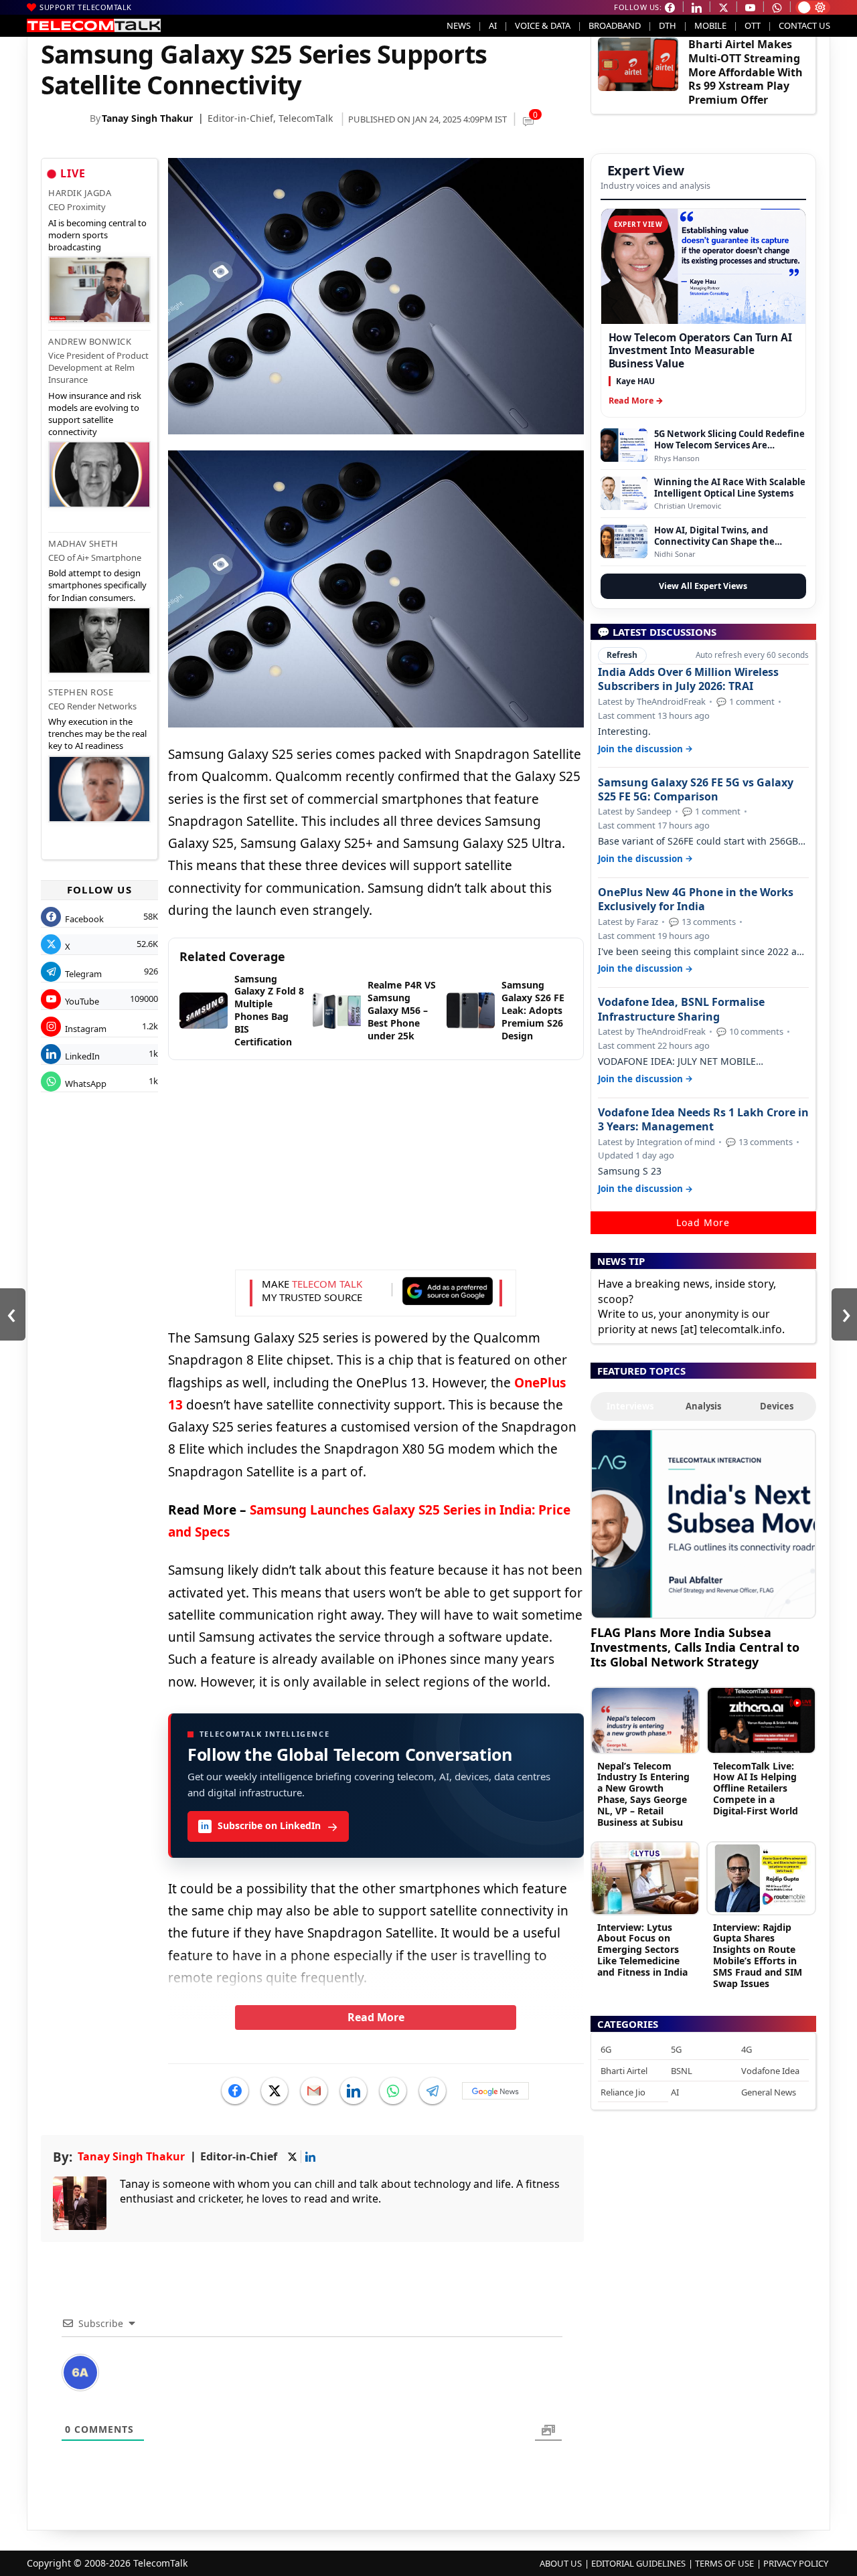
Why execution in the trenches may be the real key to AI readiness (97, 734)
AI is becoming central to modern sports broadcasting (97, 235)
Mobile (710, 25)
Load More (703, 1222)
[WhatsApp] (393, 2091)
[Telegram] (433, 2091)
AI (493, 25)
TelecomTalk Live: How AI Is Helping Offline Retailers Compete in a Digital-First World (756, 1788)
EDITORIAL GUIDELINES (638, 2563)
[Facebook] (235, 2091)
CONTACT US (804, 25)
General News (769, 2092)
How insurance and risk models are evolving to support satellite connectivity (95, 414)
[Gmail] (314, 2091)
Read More (376, 2017)
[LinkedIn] (354, 2091)
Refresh (622, 655)
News (459, 25)
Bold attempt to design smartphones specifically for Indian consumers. (97, 585)
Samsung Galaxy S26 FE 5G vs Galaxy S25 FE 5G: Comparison (696, 790)
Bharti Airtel (624, 2071)
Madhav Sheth (83, 543)
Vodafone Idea (770, 2071)
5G (676, 2049)
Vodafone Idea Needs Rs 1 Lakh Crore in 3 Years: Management (703, 1120)
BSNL (682, 2071)
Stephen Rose (81, 692)
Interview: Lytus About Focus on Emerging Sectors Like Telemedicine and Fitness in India (642, 1950)
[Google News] (495, 2091)
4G (747, 2049)
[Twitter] (275, 2091)
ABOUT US (561, 2563)
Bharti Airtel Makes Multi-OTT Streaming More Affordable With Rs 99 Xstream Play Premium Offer (746, 72)
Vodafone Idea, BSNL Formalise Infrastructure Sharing (681, 1009)
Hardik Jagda (80, 193)
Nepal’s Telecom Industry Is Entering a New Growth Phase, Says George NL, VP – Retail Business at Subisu (643, 1794)
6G (606, 2049)
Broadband (615, 25)
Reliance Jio (623, 2092)
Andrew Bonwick (90, 341)
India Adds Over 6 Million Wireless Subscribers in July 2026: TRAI (688, 679)
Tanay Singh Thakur (147, 118)
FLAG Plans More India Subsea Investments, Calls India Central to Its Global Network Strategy (695, 1647)
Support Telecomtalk (86, 7)
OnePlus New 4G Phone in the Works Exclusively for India (696, 899)
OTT (753, 25)
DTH (668, 25)
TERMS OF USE (724, 2563)
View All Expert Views (703, 586)
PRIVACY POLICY (796, 2563)
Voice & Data (543, 25)
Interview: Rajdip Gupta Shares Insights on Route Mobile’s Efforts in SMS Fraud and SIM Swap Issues (758, 1955)
